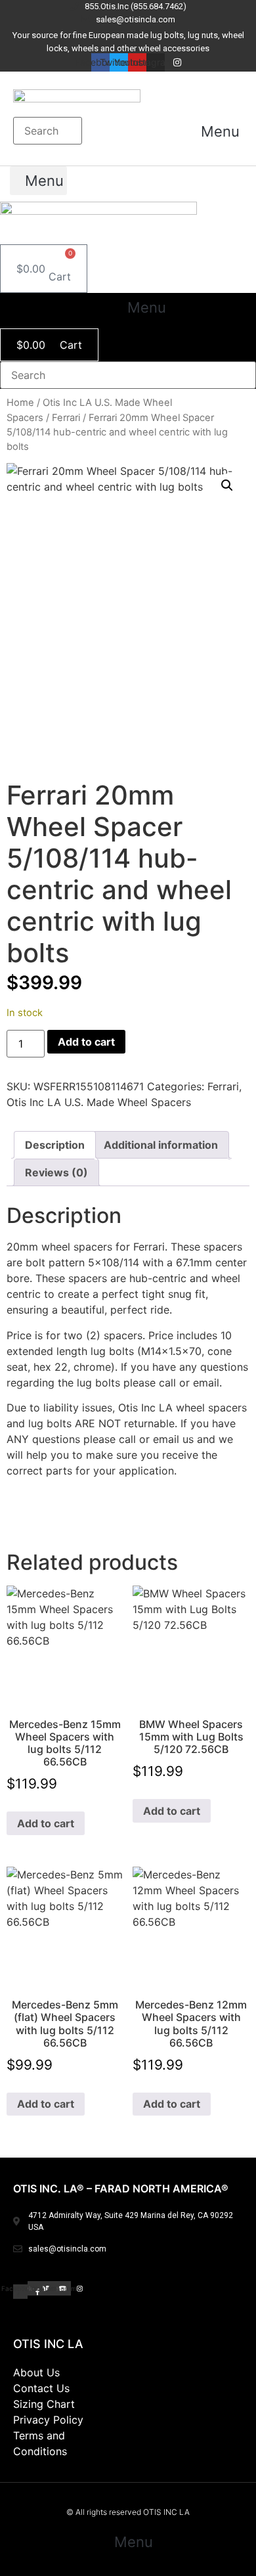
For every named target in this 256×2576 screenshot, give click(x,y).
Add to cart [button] (46, 1823)
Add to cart (86, 1042)
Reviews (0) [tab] (56, 1172)
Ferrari (66, 418)
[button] (214, 131)
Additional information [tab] (161, 1145)
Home (20, 403)
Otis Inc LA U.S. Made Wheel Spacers (99, 1102)
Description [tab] (55, 1145)
